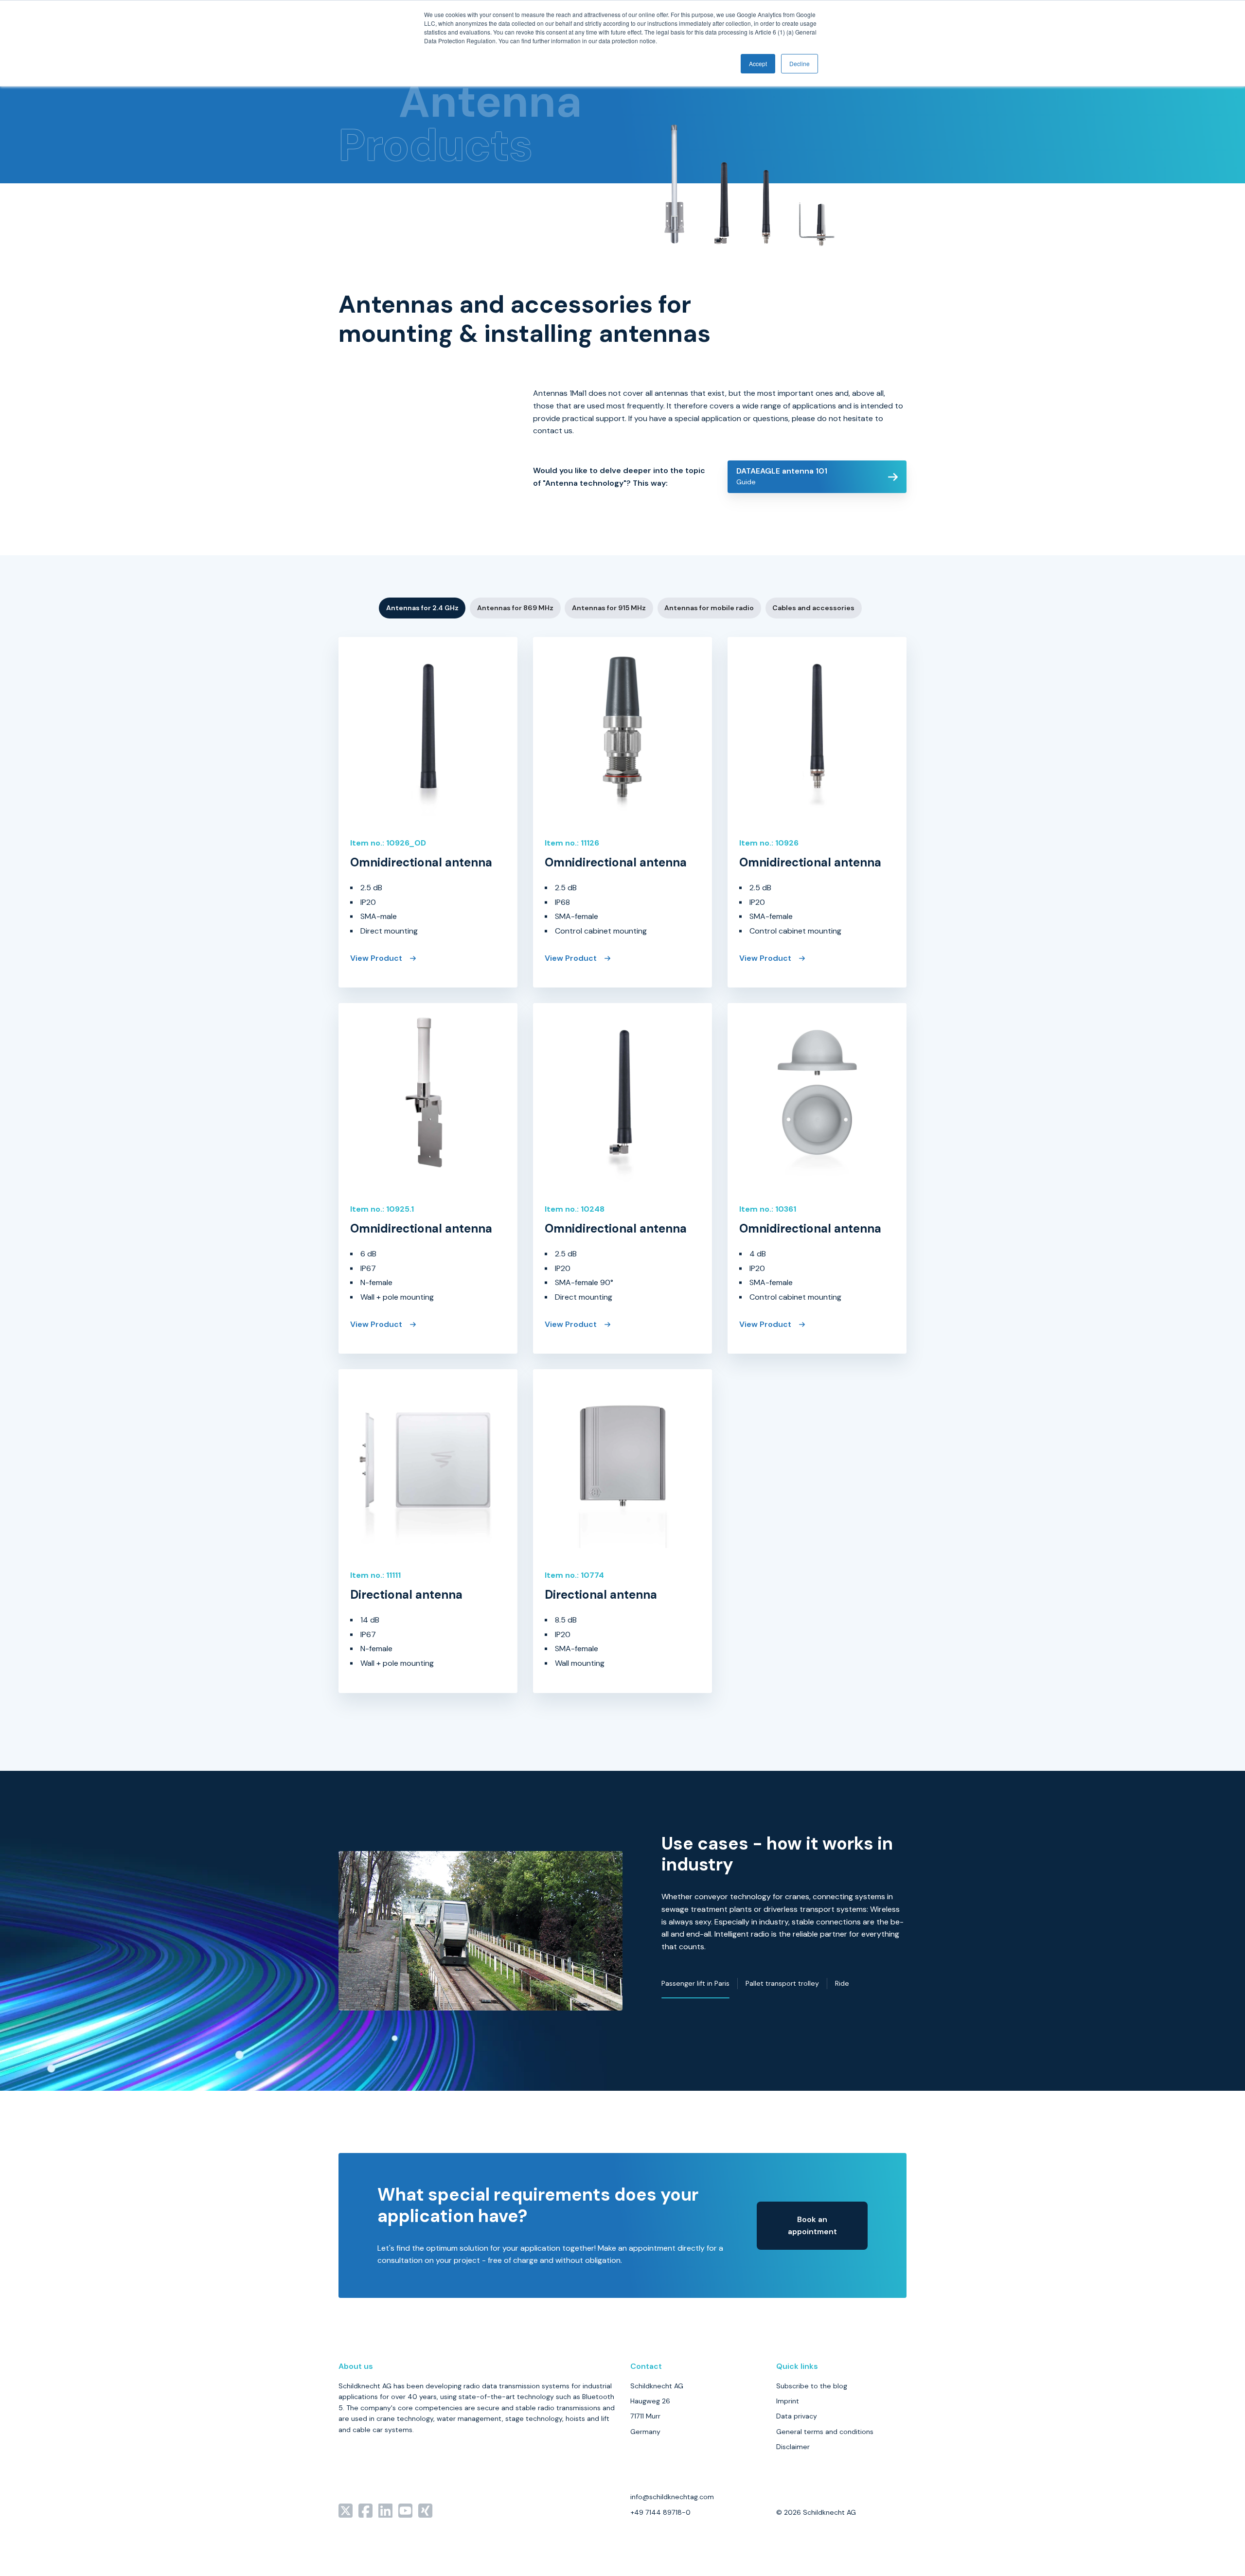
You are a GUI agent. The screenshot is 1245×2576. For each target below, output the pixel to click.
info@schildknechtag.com (672, 2497)
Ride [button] (842, 1983)
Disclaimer (793, 2447)
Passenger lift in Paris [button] (695, 1983)
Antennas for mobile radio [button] (709, 608)
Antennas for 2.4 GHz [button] (422, 608)
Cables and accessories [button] (813, 608)
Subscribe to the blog (812, 2386)
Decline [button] (800, 63)
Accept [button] (758, 63)
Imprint (788, 2401)
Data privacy (797, 2416)
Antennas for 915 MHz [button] (609, 608)
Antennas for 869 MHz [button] (515, 608)
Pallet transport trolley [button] (782, 1983)
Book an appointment (812, 2226)
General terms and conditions (825, 2432)
